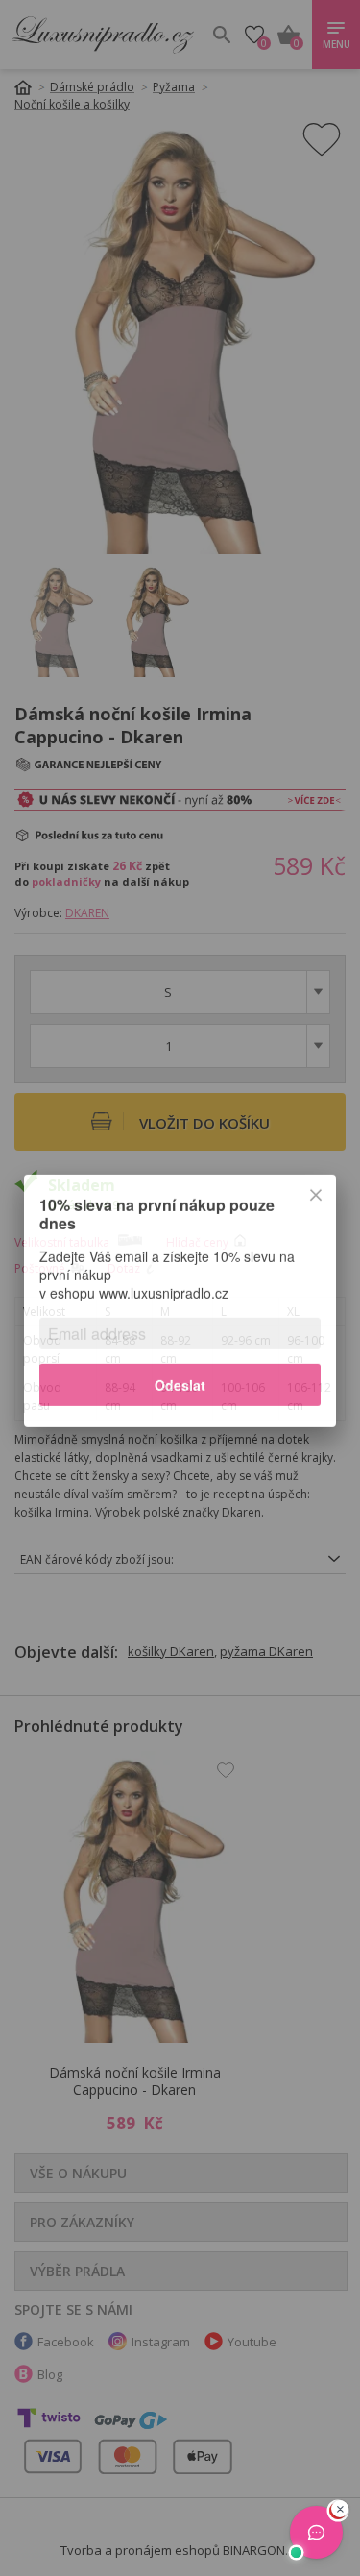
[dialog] (180, 1288)
